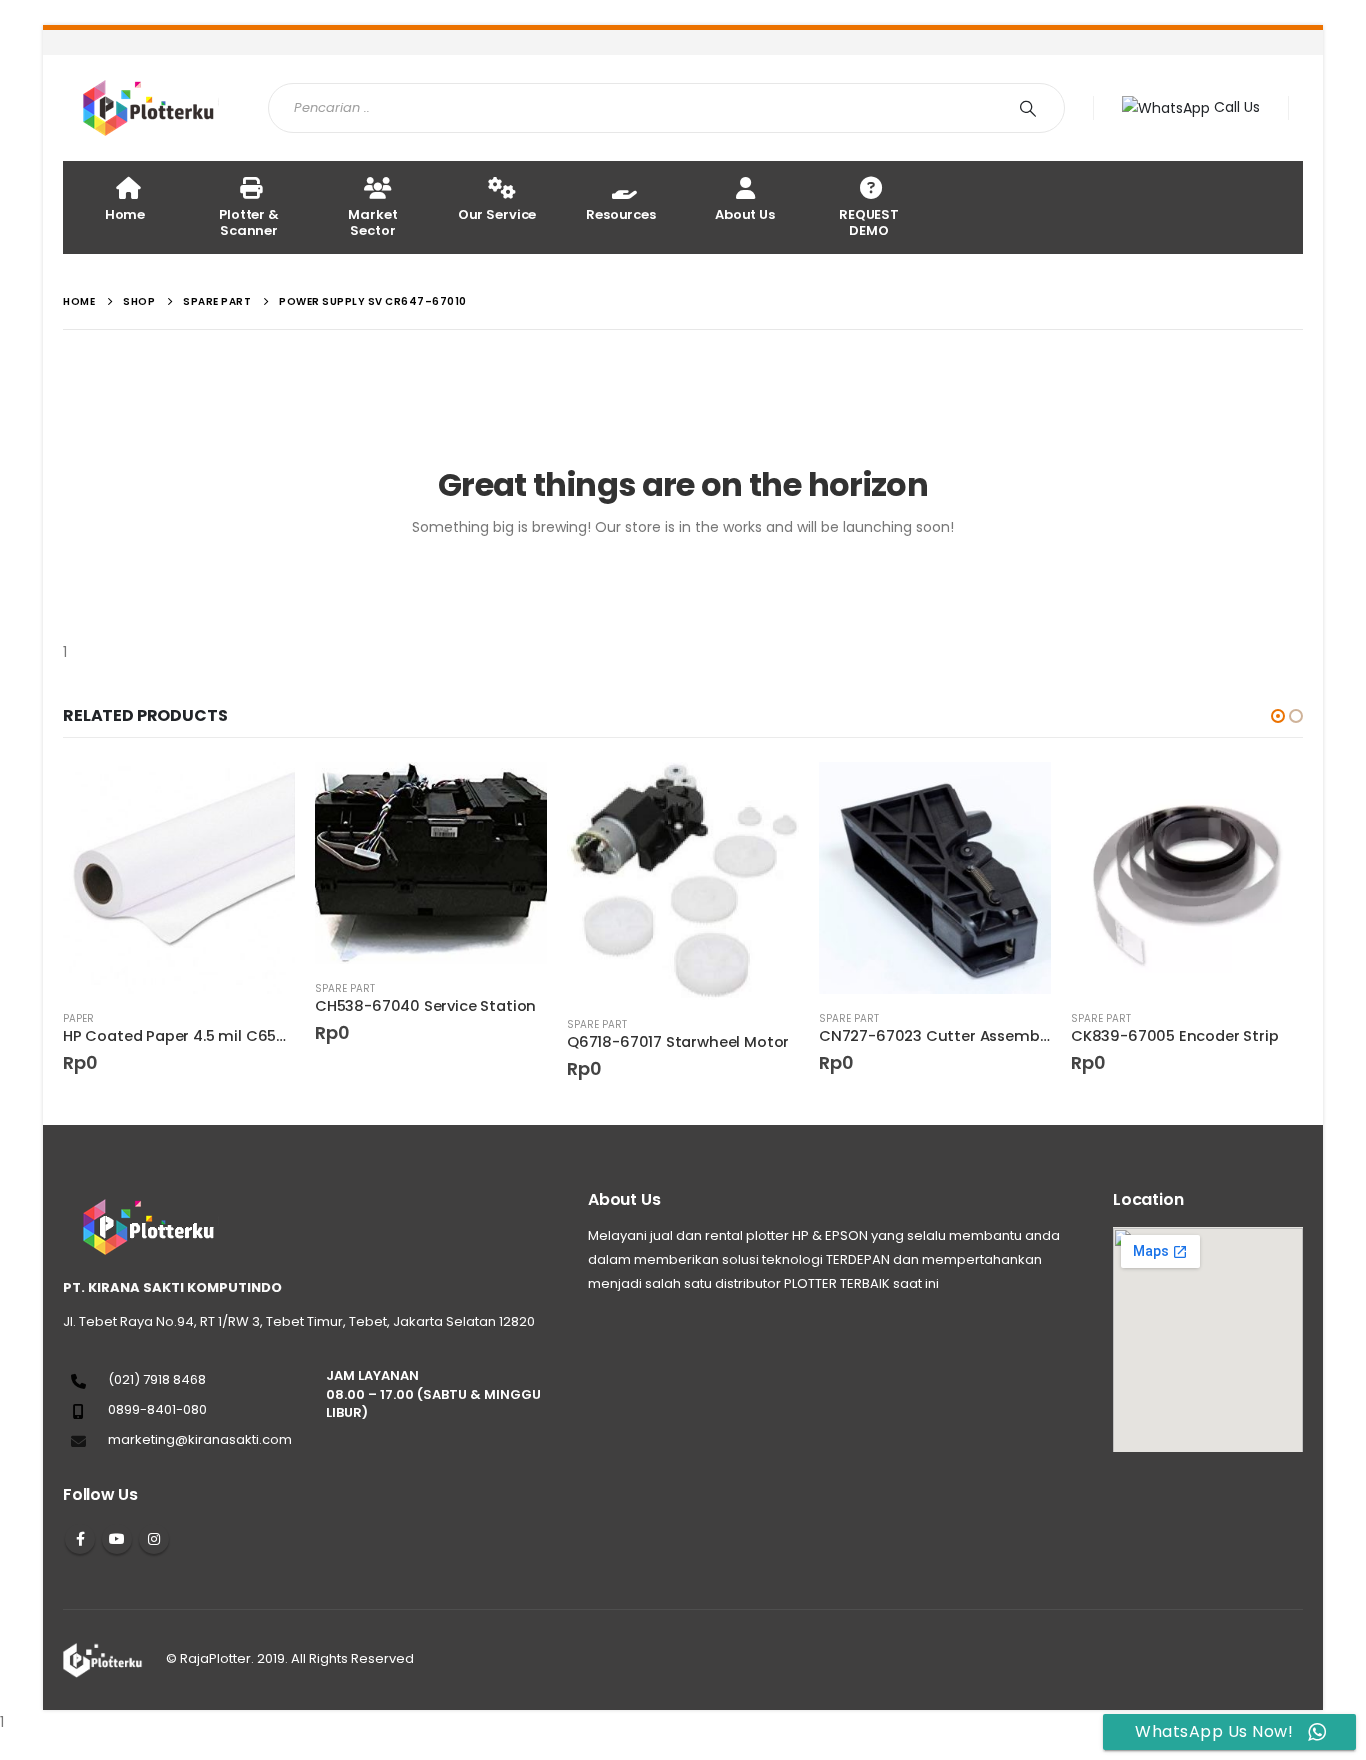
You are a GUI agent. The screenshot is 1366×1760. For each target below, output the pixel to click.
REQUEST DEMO (869, 222)
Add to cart (262, 795)
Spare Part (345, 988)
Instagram (154, 1539)
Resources (621, 214)
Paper (78, 1018)
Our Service (497, 214)
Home (125, 214)
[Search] (1032, 108)
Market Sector (372, 222)
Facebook (80, 1539)
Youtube (117, 1539)
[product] (179, 878)
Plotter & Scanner (249, 222)
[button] (1278, 716)
